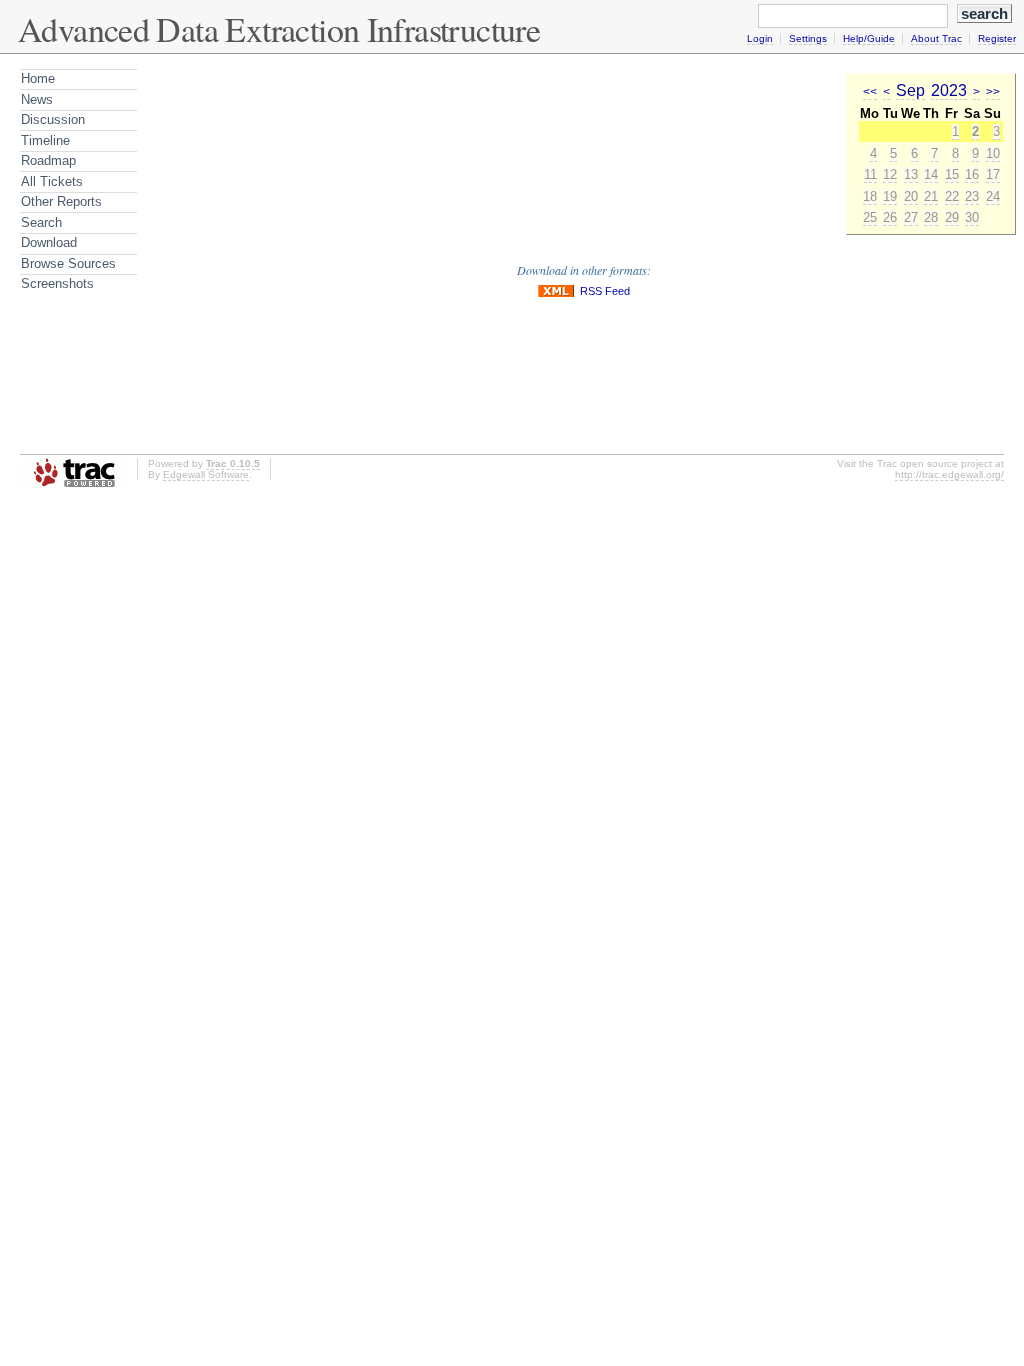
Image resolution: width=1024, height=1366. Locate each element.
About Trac (936, 38)
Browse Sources (68, 263)
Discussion (53, 119)
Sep (910, 90)
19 (890, 196)
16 (972, 174)
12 (890, 174)
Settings (808, 38)
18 (870, 196)
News (37, 99)
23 (972, 196)
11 (870, 174)
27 (911, 217)
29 (952, 217)
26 (890, 217)
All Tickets (52, 181)
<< (870, 92)
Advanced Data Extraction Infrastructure (279, 29)
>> (993, 92)
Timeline (45, 140)
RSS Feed (605, 291)
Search (41, 222)
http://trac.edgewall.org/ (949, 474)
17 (993, 174)
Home (38, 78)
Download (49, 242)
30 (972, 217)
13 (911, 174)
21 (931, 196)
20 (911, 196)
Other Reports (61, 201)
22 (952, 196)
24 (993, 196)
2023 (949, 90)
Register (997, 38)
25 (870, 217)
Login (760, 38)
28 (931, 217)
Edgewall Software (206, 474)
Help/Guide (869, 38)
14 (931, 174)
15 (952, 174)
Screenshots (57, 283)
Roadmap (48, 160)
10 (993, 153)
